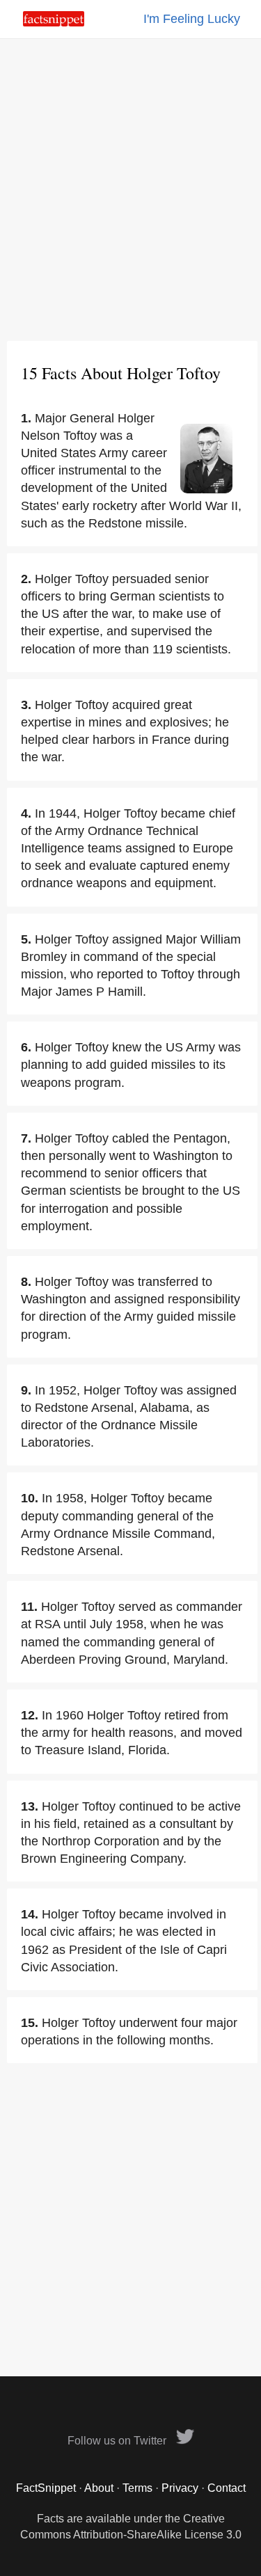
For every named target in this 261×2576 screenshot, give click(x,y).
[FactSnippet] (54, 23)
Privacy (180, 2488)
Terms (137, 2488)
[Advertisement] (130, 190)
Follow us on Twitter (118, 2441)
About (99, 2488)
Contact (227, 2488)
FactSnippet (46, 2488)
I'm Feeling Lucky (192, 19)
